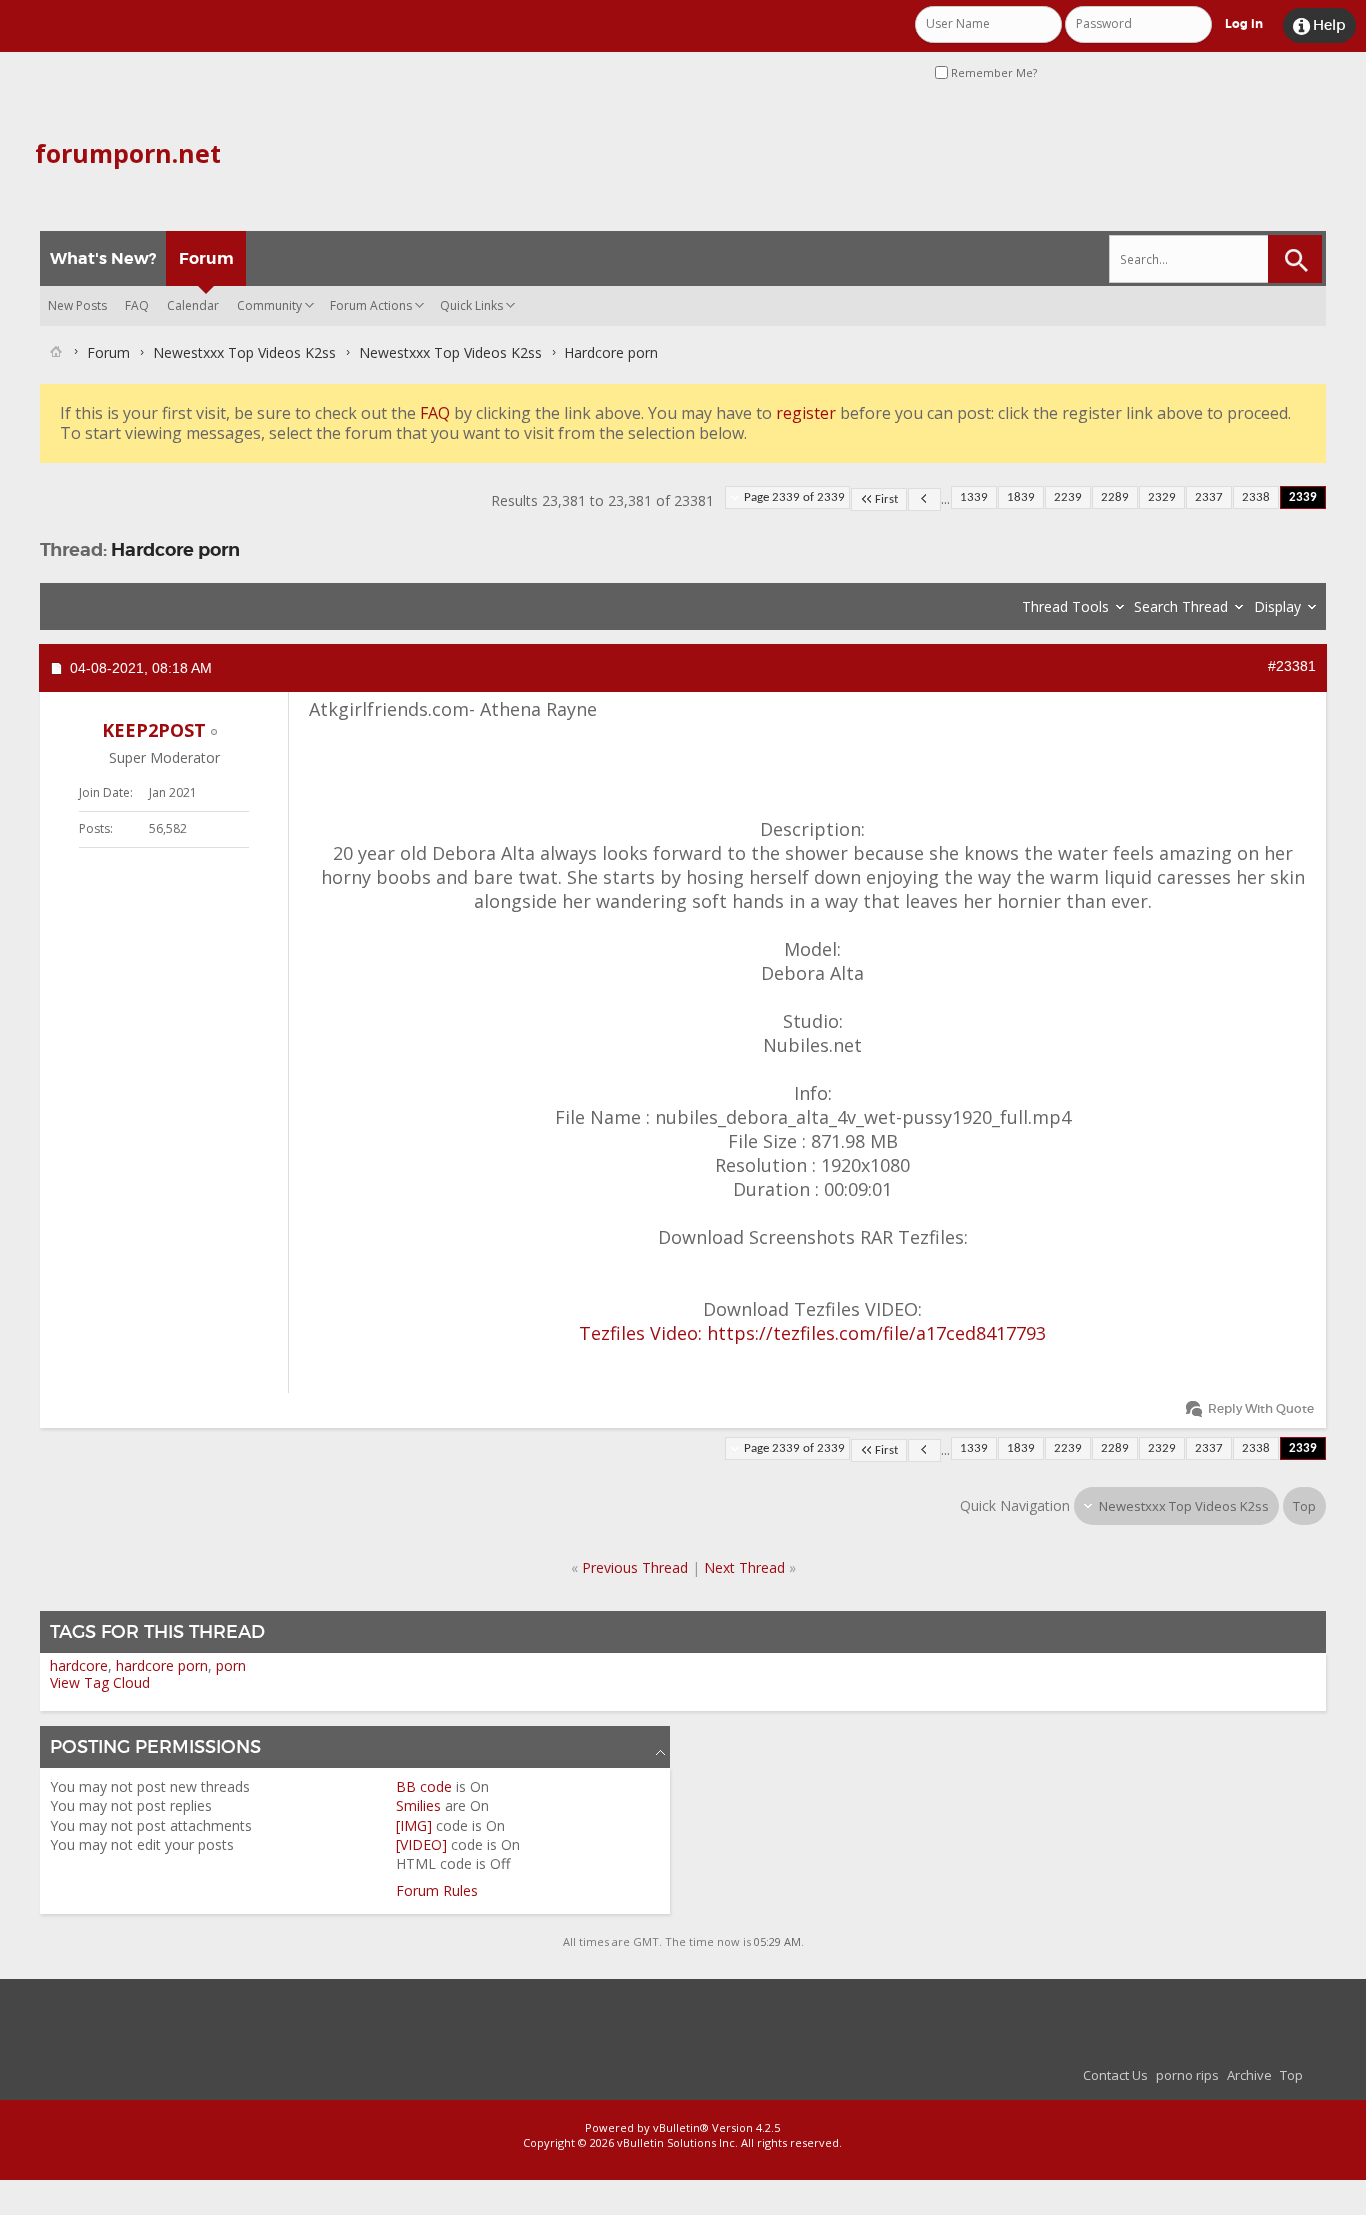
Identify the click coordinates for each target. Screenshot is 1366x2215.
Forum (206, 258)
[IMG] (414, 1825)
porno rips (1187, 2075)
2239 (1068, 497)
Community (269, 305)
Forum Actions (371, 305)
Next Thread (744, 1567)
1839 (1021, 497)
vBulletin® (681, 2127)
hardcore (79, 1665)
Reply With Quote (1261, 1408)
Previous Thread (635, 1567)
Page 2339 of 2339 (794, 497)
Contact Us (1115, 2075)
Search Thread (1181, 606)
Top (1304, 1506)
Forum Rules (437, 1890)
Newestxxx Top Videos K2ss (244, 352)
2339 (1303, 497)
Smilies (418, 1805)
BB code (424, 1786)
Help (1319, 26)
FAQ (137, 305)
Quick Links (471, 305)
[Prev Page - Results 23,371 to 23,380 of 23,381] (924, 499)
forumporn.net (128, 153)
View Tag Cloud (100, 1682)
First (886, 499)
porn (231, 1665)
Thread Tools (1065, 606)
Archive (1249, 2075)
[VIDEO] (421, 1844)
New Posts (77, 305)
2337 (1209, 497)
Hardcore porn (175, 549)
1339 (974, 497)
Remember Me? (992, 72)
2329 (1162, 497)
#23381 (1292, 666)
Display (1277, 606)
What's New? (103, 258)
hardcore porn (162, 1665)
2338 (1256, 497)
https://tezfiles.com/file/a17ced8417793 (876, 1333)
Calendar (193, 305)
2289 (1115, 497)
